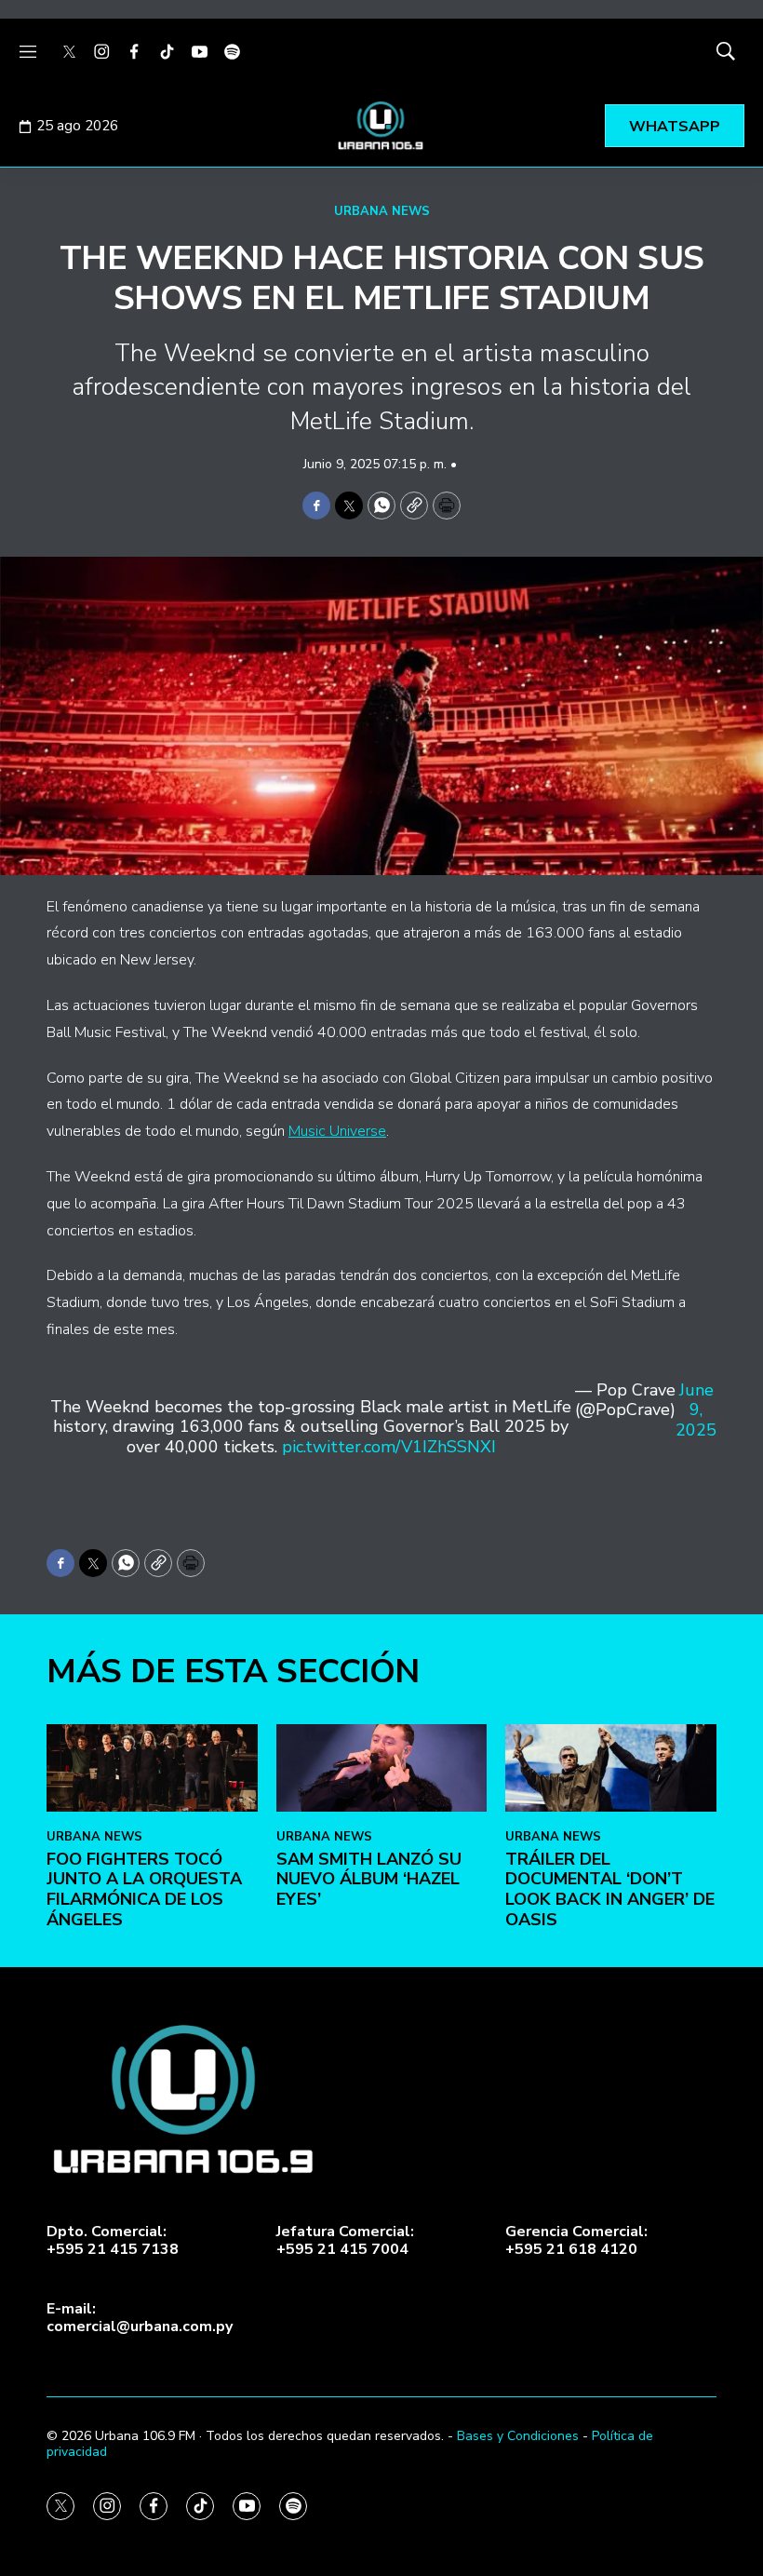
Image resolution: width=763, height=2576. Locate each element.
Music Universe (337, 1131)
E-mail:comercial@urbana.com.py (140, 2318)
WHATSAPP (675, 127)
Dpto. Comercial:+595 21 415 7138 (113, 2241)
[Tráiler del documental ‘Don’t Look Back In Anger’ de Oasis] (611, 1768)
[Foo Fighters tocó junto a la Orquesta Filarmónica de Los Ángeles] (152, 1768)
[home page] (381, 126)
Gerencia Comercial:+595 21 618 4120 (576, 2241)
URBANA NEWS (382, 211)
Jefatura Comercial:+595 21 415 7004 (345, 2241)
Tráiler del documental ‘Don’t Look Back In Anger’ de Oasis (610, 1889)
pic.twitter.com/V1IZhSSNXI (389, 1447)
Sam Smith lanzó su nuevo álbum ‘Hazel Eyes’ (369, 1879)
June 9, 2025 (696, 1411)
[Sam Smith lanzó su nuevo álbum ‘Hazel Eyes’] (382, 1768)
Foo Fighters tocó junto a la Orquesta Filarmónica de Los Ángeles (144, 1889)
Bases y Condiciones (518, 2436)
